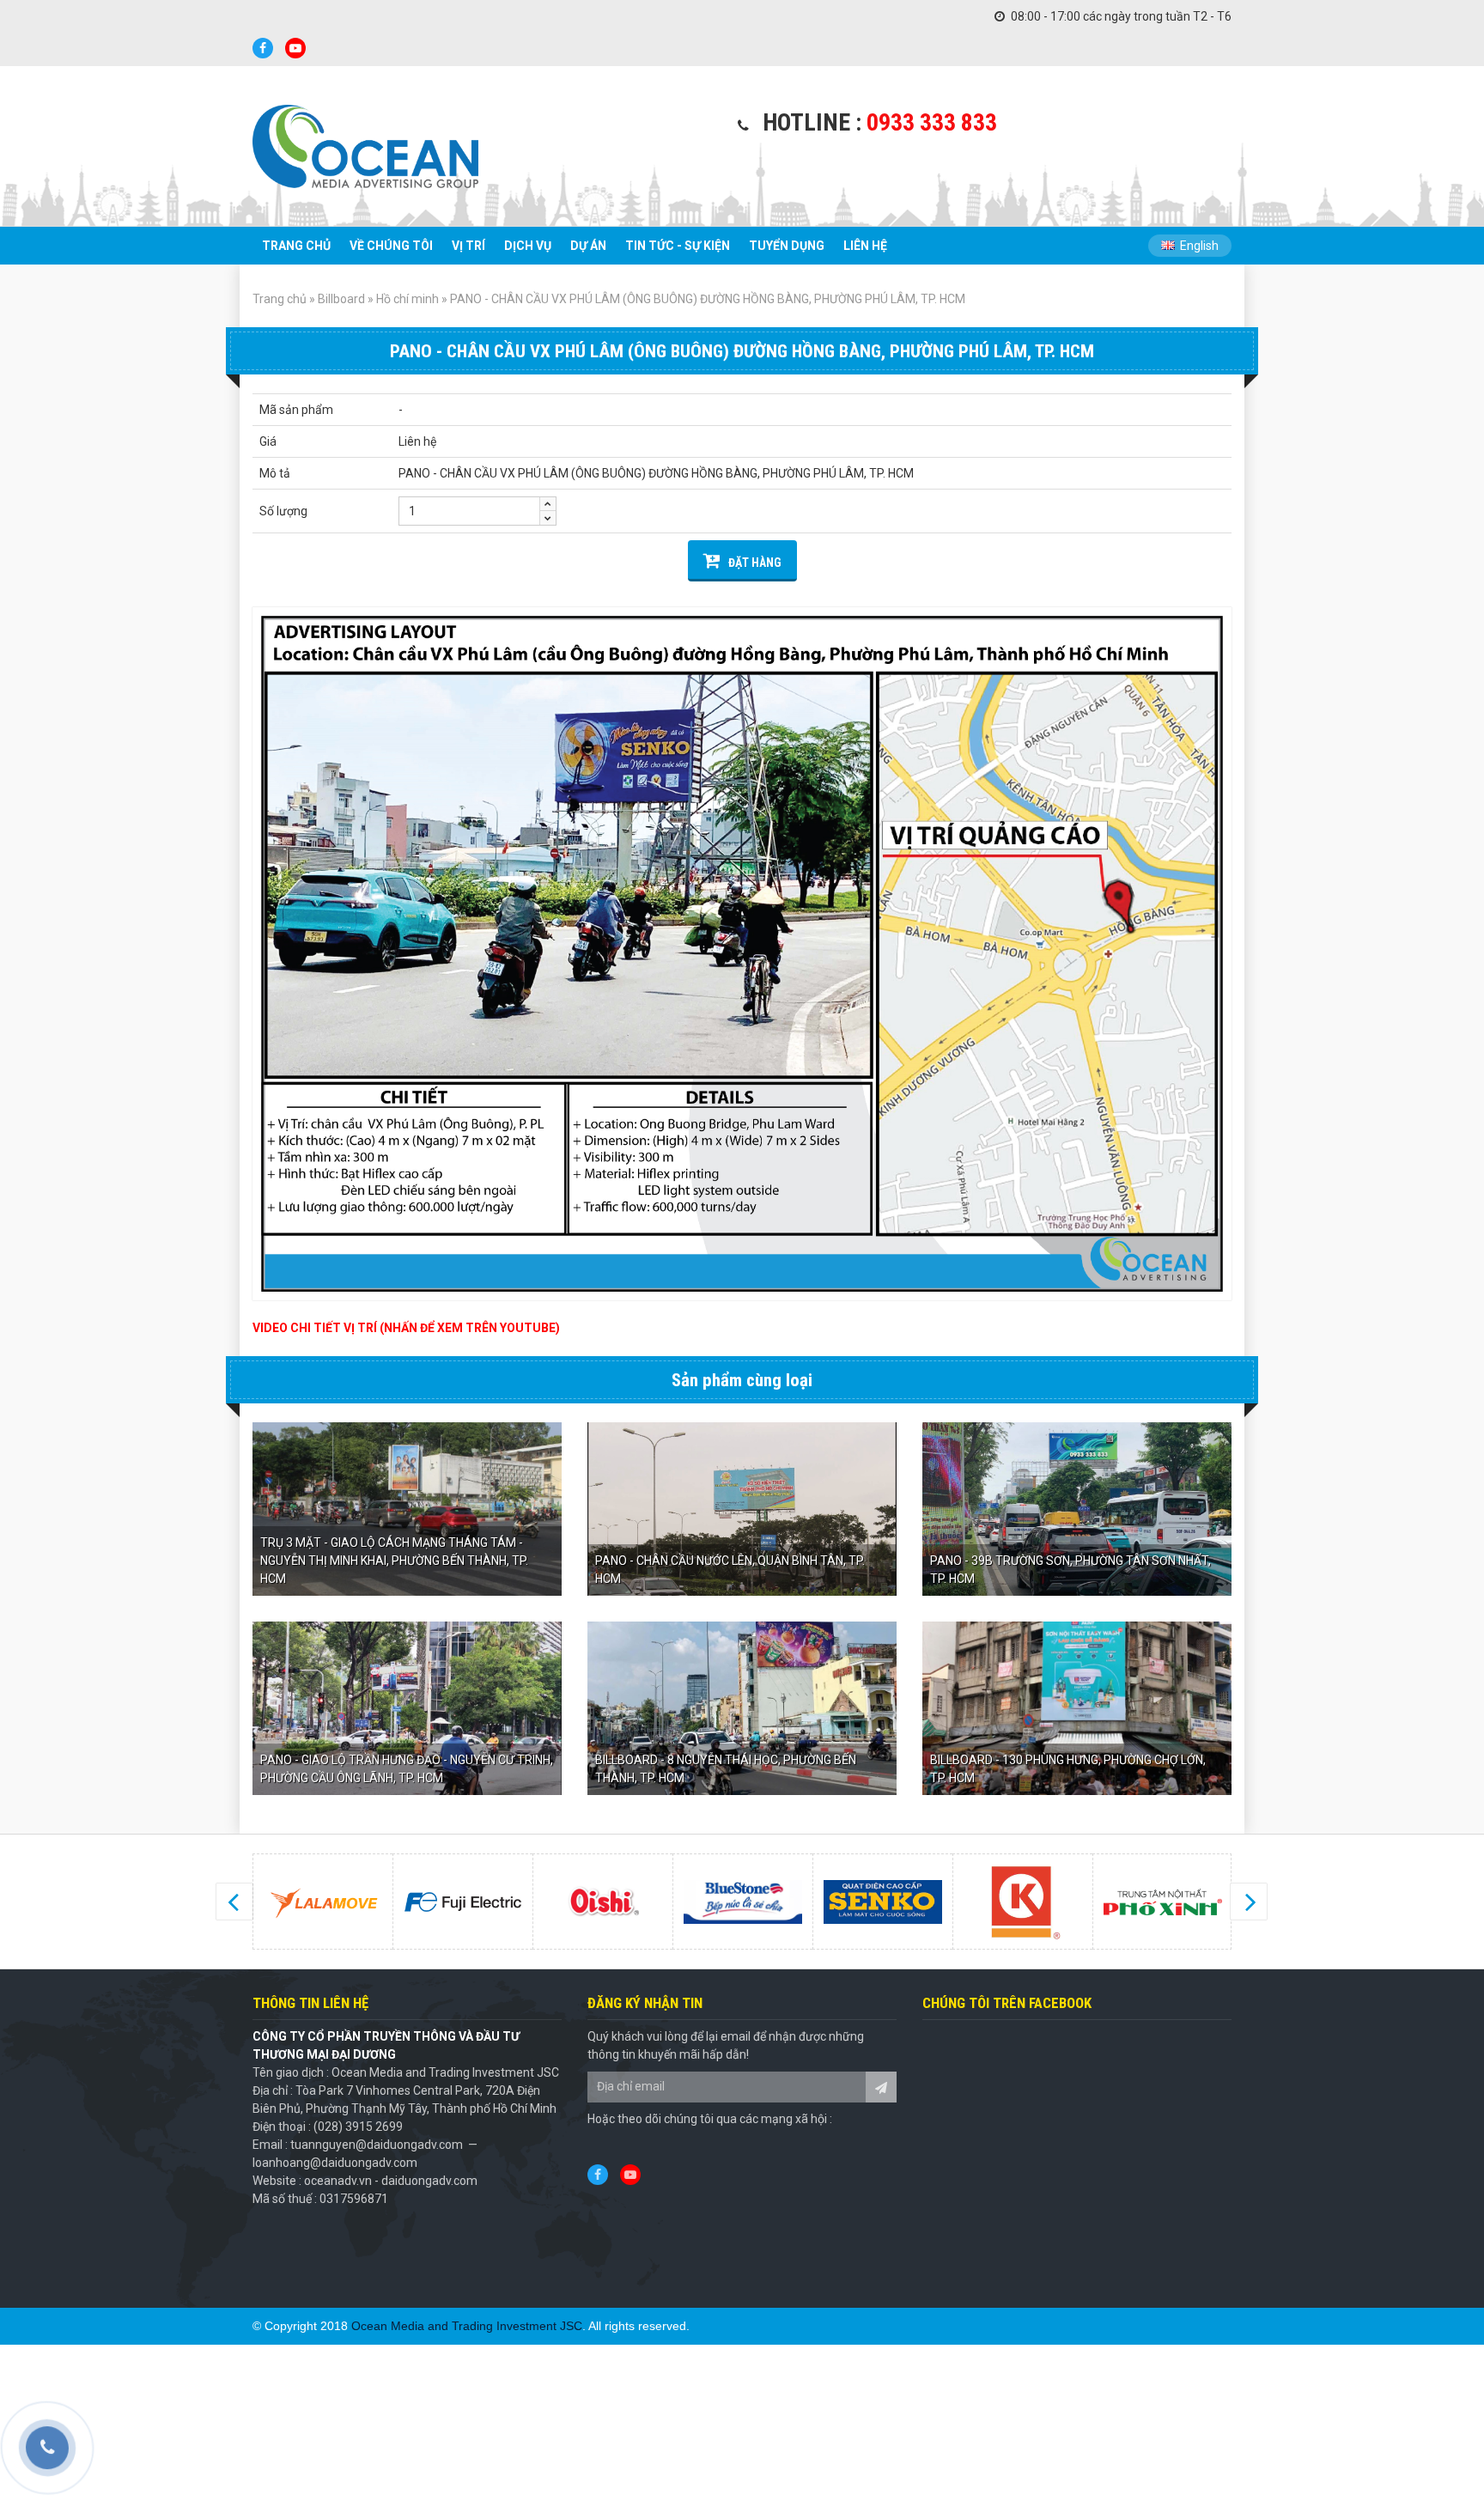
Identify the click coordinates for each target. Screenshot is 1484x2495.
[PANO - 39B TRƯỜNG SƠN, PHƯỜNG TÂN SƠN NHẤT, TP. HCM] (1077, 1509)
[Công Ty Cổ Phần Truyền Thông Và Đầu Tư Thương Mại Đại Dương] (365, 146)
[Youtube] (295, 48)
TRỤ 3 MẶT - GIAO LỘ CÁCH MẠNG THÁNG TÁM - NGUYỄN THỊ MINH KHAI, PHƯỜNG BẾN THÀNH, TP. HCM (394, 1561)
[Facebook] (263, 48)
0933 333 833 (932, 122)
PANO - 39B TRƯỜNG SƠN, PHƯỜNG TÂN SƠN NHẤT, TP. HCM (1070, 1570)
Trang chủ (280, 299)
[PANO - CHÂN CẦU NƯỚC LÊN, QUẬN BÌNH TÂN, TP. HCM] (742, 1509)
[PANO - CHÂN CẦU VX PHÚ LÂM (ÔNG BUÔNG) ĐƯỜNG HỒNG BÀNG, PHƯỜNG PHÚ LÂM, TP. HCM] (742, 954)
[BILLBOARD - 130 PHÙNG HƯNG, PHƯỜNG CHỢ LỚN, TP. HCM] (1077, 1708)
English (1198, 246)
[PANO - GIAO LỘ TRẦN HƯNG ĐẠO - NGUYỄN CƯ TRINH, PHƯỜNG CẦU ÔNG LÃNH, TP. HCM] (407, 1708)
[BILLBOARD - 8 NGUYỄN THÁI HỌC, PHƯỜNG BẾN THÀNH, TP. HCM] (742, 1708)
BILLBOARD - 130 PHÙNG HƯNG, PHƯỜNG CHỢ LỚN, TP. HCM (1068, 1769)
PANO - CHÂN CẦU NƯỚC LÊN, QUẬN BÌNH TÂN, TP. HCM (730, 1570)
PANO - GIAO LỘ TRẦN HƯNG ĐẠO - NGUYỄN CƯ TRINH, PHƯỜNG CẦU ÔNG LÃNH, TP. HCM (407, 1769)
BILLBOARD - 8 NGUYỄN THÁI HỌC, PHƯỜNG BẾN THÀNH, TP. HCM (726, 1769)
